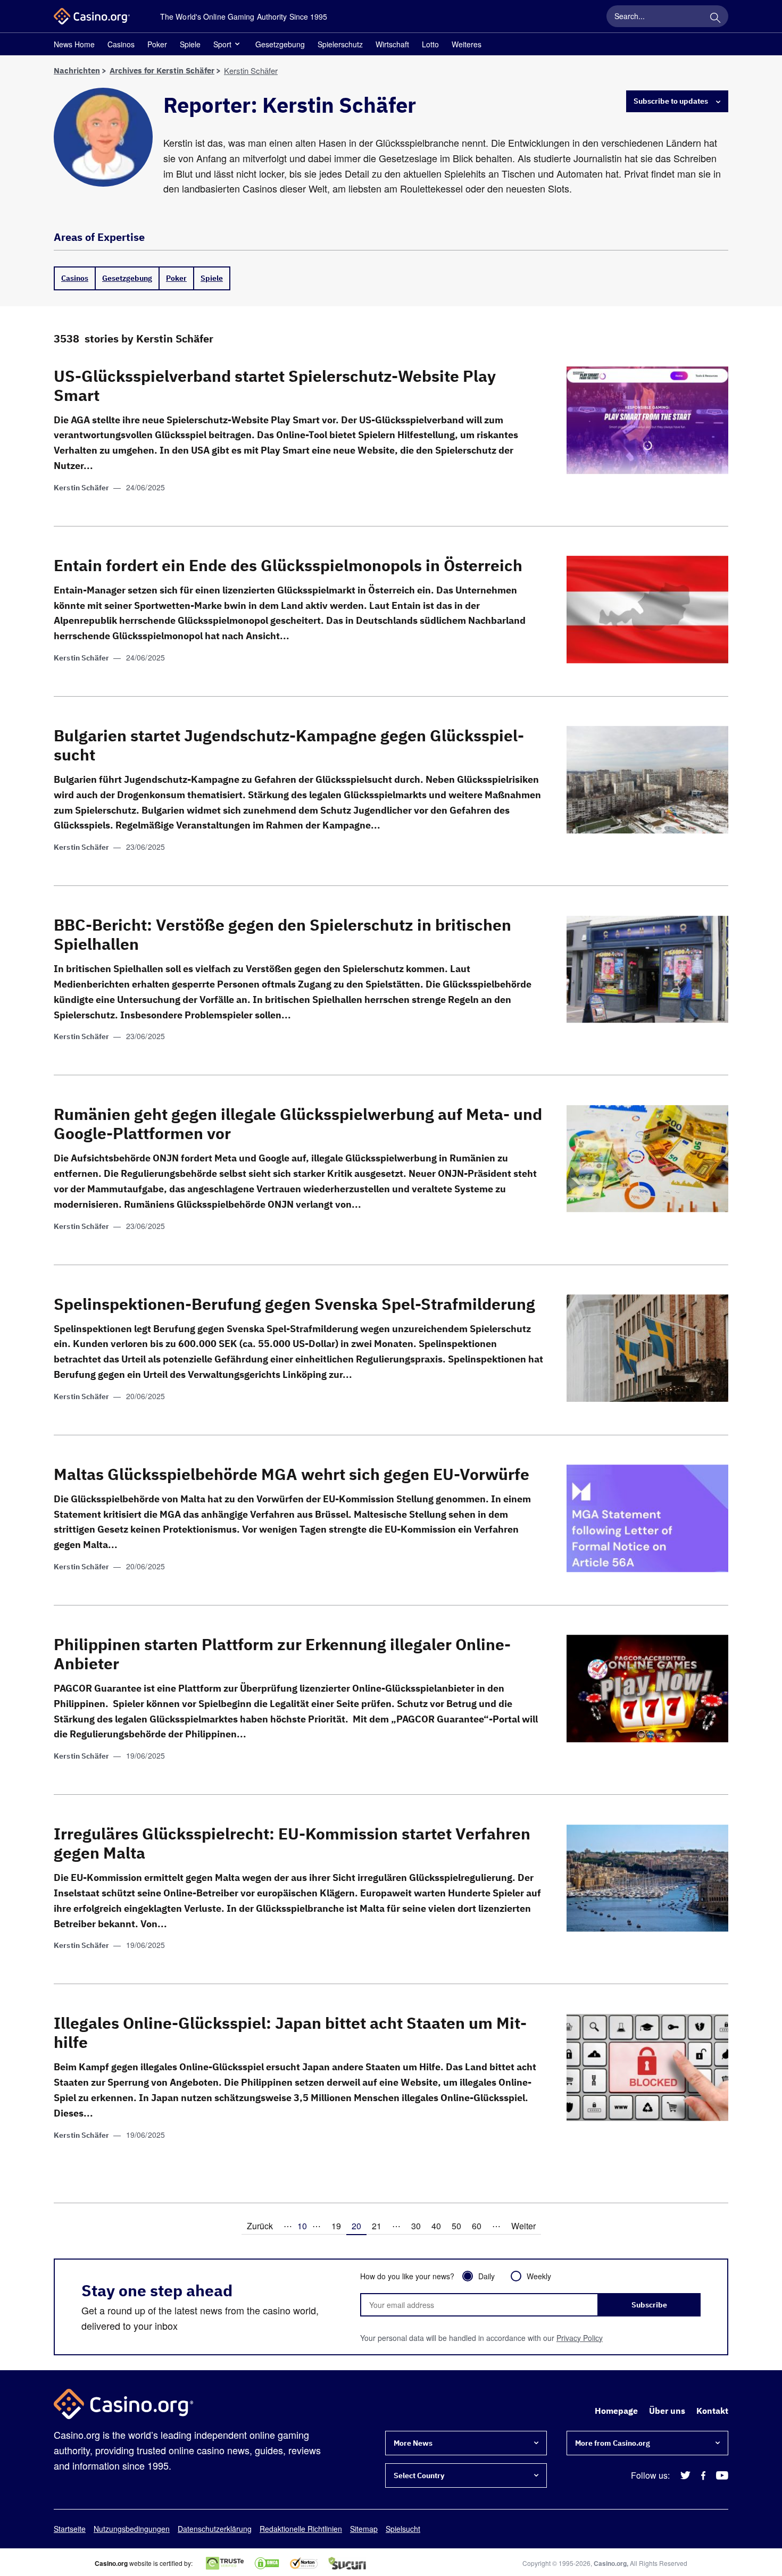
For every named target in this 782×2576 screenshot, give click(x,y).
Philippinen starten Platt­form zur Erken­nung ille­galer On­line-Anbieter (282, 1654)
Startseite (70, 2529)
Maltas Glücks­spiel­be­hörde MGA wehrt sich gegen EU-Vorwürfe (292, 1474)
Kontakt (712, 2411)
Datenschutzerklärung (215, 2529)
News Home (74, 44)
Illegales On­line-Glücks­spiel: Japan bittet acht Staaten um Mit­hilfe (290, 2032)
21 (377, 2226)
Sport (222, 44)
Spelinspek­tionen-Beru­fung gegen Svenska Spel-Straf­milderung (294, 1304)
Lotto (430, 44)
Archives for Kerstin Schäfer (162, 70)
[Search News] (715, 16)
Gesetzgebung (280, 44)
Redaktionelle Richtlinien (301, 2529)
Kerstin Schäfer (81, 488)
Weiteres (467, 44)
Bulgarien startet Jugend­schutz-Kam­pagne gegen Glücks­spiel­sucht (289, 745)
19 (336, 2226)
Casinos (121, 44)
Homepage (616, 2411)
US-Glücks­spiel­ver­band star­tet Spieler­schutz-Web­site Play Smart (275, 385)
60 (477, 2226)
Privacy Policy (580, 2338)
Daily (486, 2276)
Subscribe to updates (671, 101)
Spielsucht (403, 2529)
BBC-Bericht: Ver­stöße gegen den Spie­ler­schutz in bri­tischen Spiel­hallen (282, 934)
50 (456, 2226)
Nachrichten (77, 70)
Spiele (190, 44)
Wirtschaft (392, 44)
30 (416, 2226)
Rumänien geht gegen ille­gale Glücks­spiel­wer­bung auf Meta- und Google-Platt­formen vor (298, 1123)
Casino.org (610, 2563)
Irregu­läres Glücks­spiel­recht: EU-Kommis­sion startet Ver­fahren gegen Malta (292, 1843)
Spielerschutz (340, 44)
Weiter (523, 2226)
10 (302, 2226)
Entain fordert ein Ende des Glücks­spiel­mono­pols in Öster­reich (288, 565)
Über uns (667, 2411)
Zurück (260, 2226)
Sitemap (364, 2529)
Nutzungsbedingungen (132, 2529)
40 (436, 2226)
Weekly (539, 2276)
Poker (157, 44)
